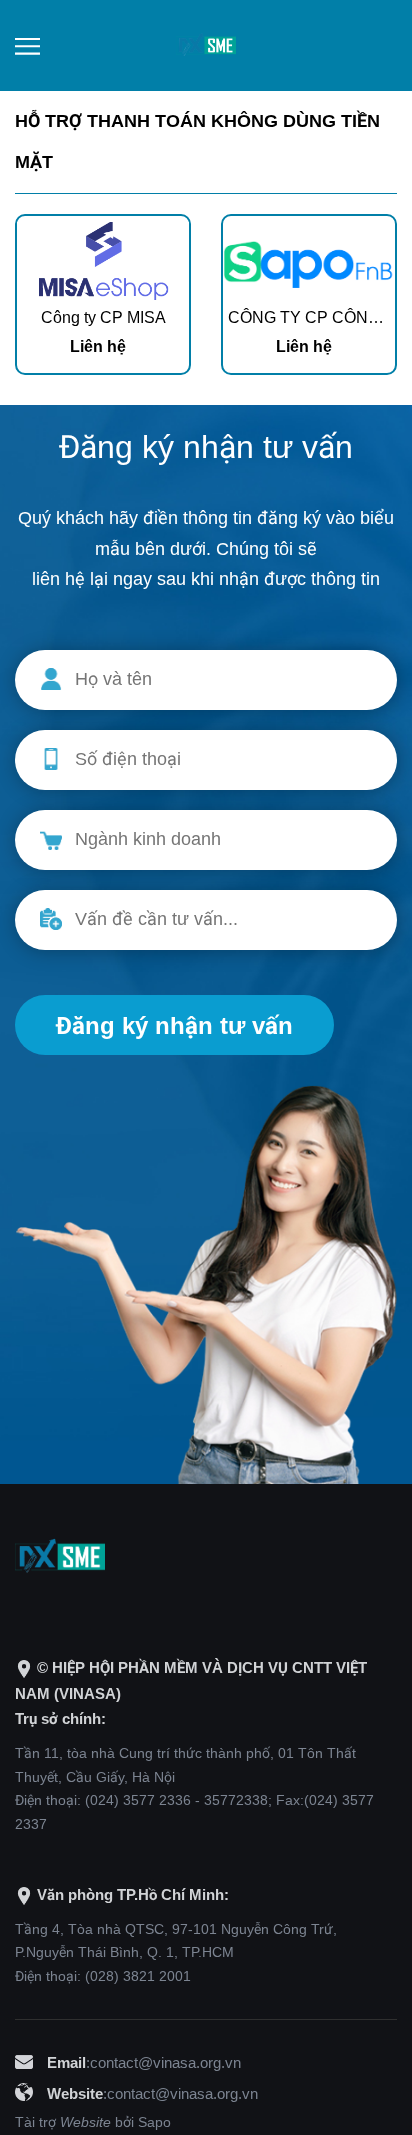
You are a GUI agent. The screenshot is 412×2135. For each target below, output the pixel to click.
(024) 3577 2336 (138, 1800)
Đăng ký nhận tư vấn (174, 1025)
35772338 (236, 1800)
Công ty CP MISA (103, 317)
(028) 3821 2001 (138, 1976)
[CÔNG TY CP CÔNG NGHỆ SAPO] (309, 258)
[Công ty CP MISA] (103, 258)
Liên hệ (98, 346)
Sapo (154, 2122)
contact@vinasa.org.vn (165, 2062)
